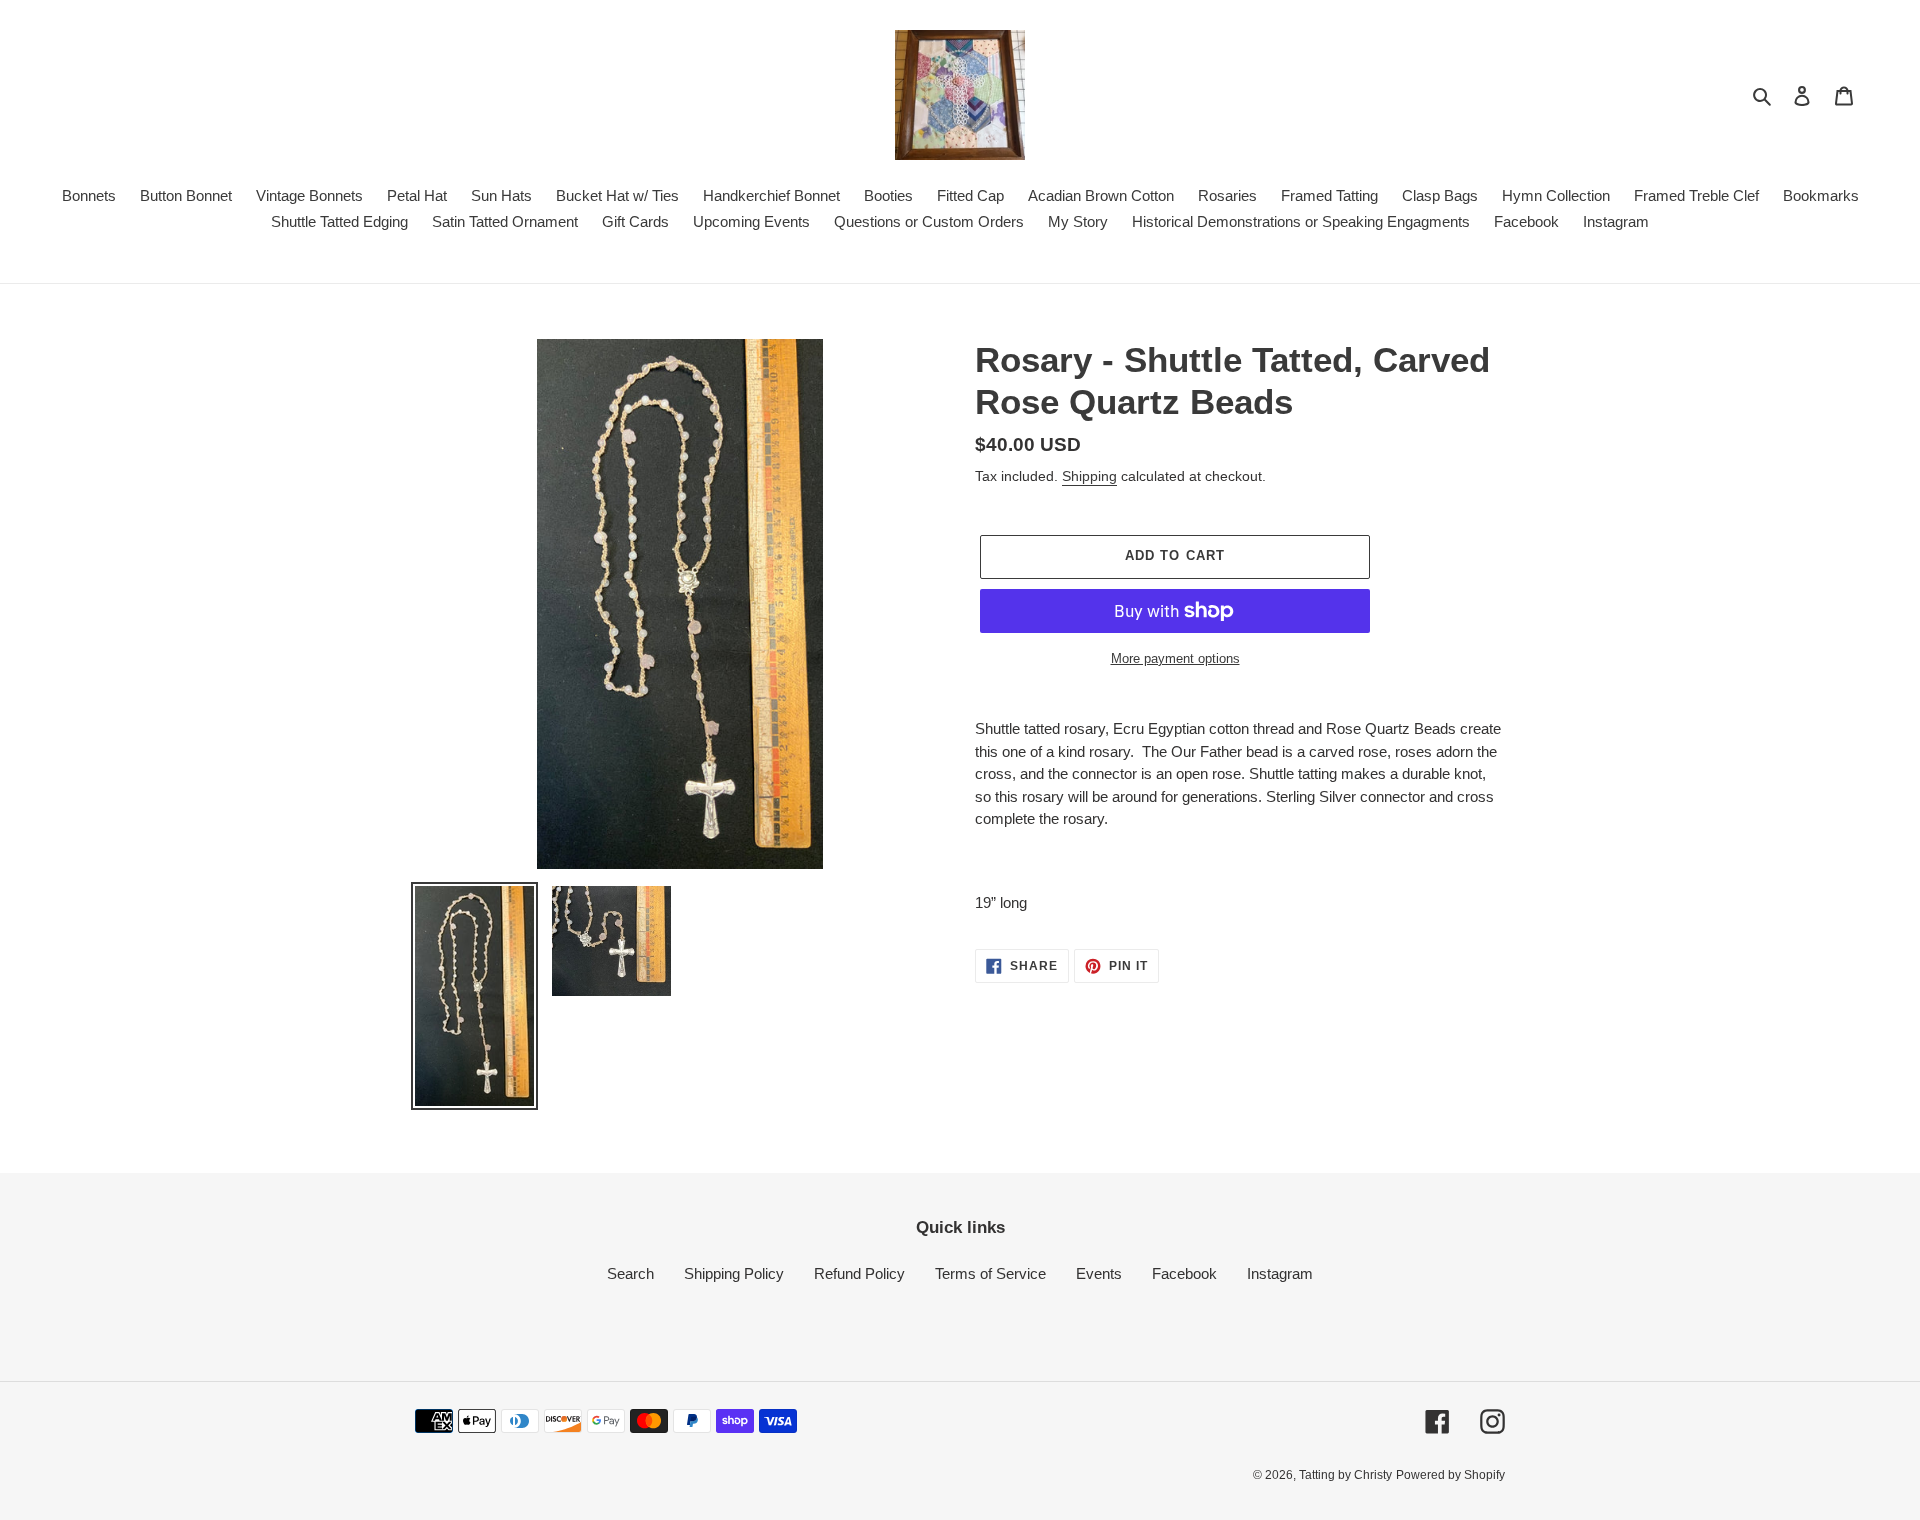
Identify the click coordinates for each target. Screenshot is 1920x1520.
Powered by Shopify (1450, 1475)
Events (1099, 1273)
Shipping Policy (734, 1273)
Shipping (1089, 476)
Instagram (1280, 1273)
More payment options (1175, 658)
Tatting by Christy (1345, 1475)
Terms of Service (990, 1273)
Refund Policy (859, 1273)
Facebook (1184, 1273)
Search (630, 1273)
